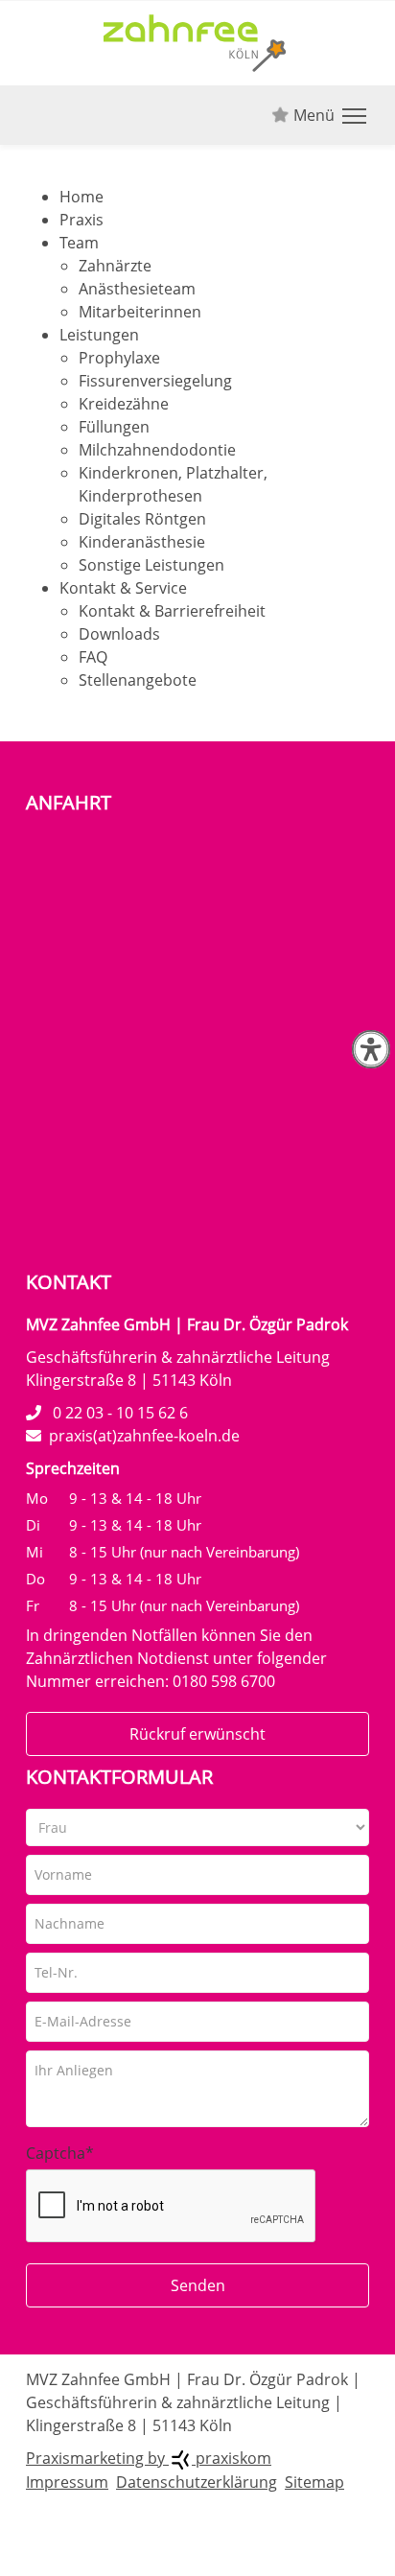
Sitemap (314, 2482)
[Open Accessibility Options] (371, 1049)
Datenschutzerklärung (197, 2482)
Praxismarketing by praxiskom (149, 2458)
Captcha (60, 2153)
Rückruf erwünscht (197, 1734)
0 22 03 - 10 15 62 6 (120, 1413)
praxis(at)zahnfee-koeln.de (144, 1436)
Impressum (67, 2482)
